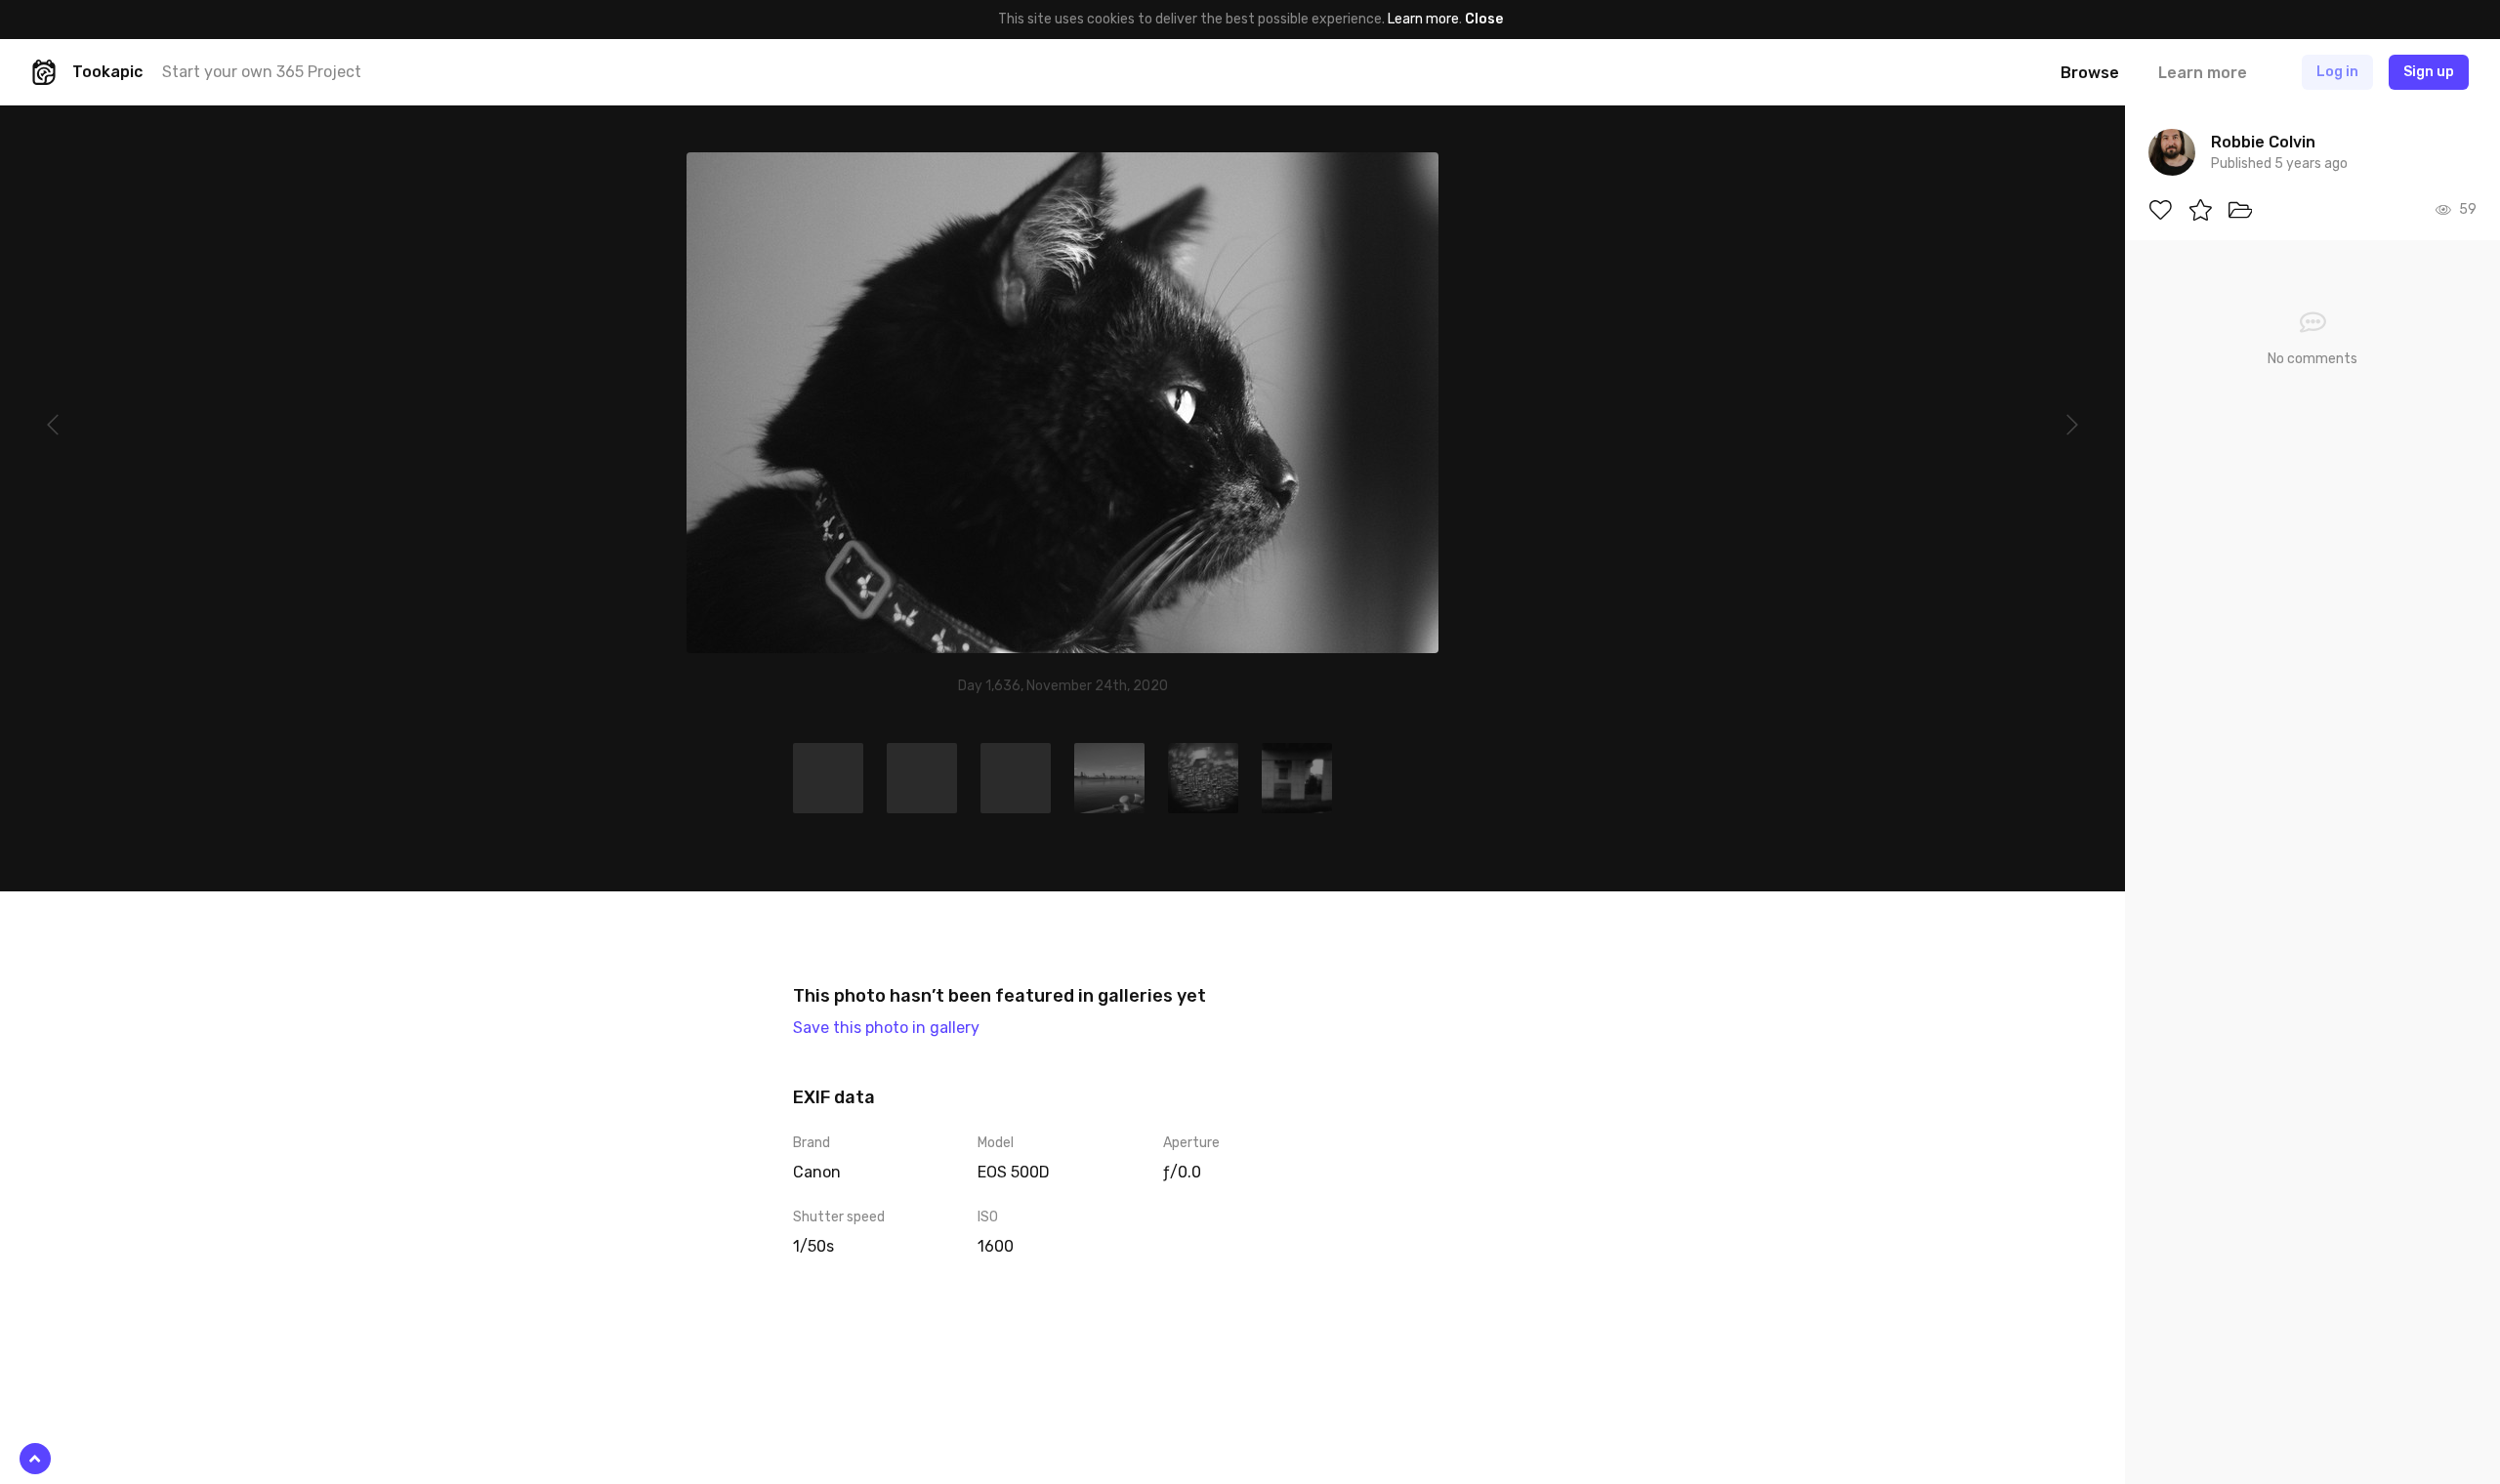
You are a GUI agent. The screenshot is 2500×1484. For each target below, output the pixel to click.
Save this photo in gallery (886, 1028)
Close (1484, 19)
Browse (2090, 73)
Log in (2337, 72)
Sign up (2429, 72)
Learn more (1423, 19)
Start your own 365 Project (262, 72)
